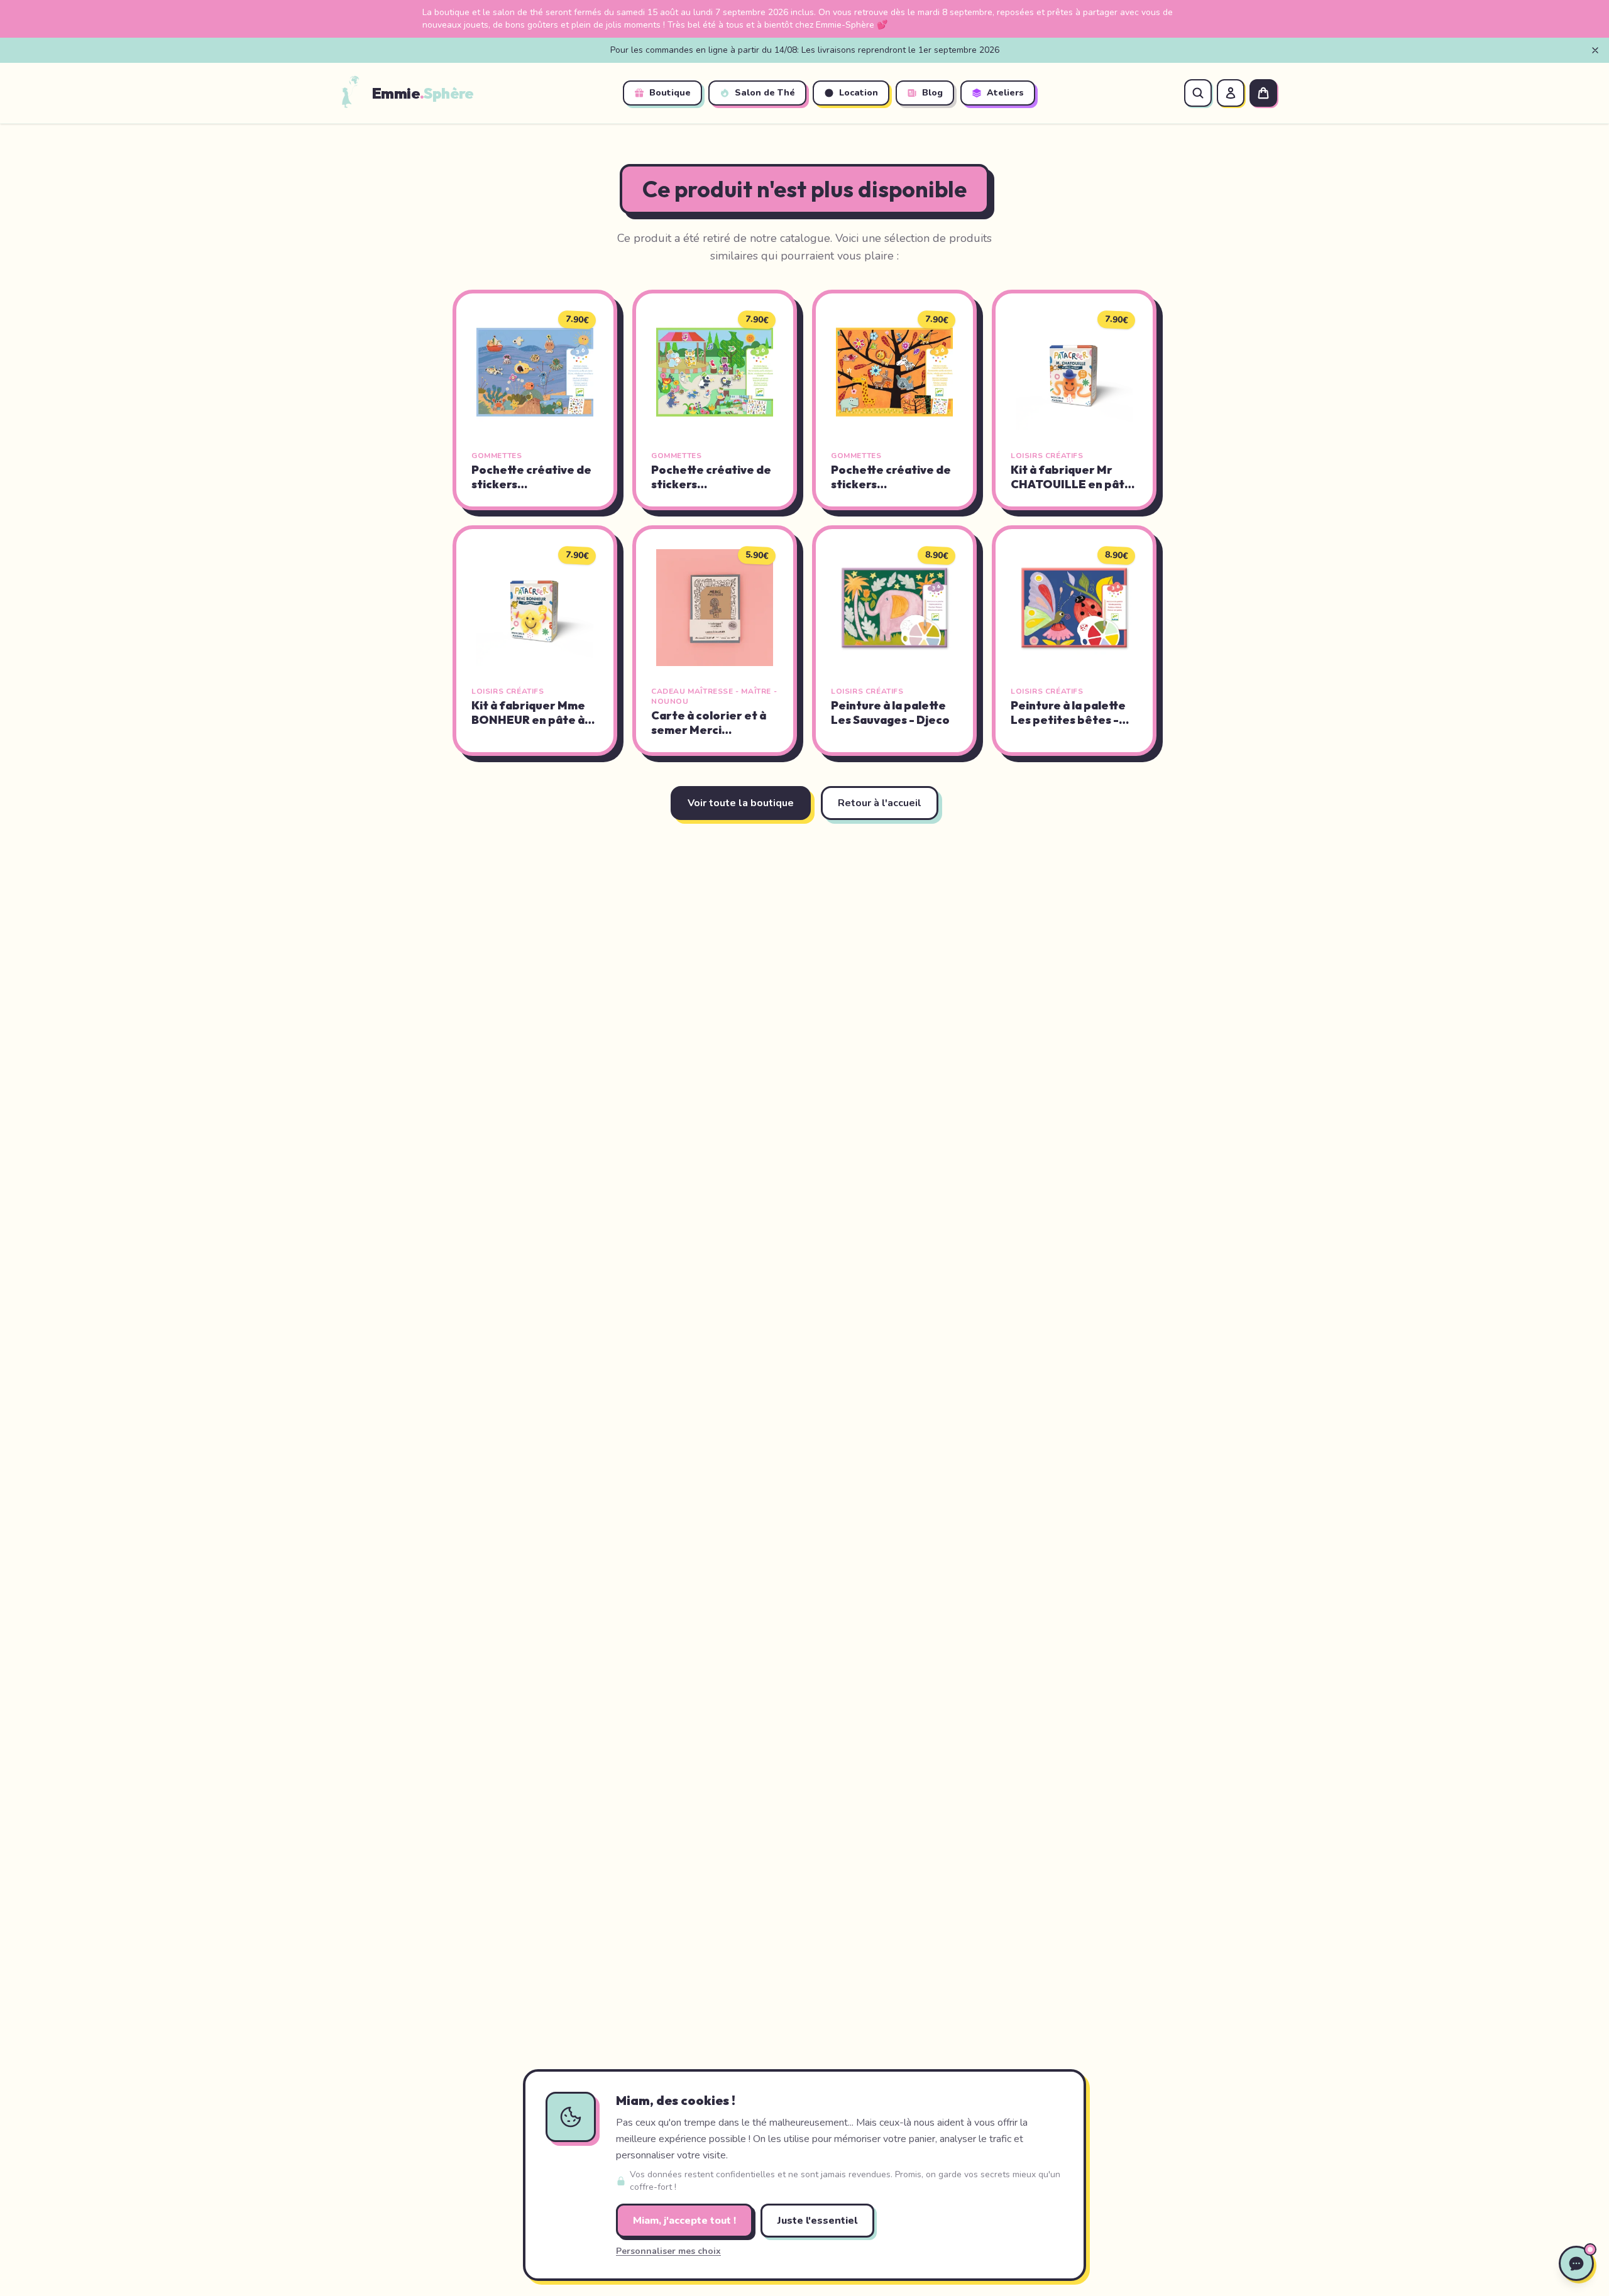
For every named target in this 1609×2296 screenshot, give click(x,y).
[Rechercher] (1198, 93)
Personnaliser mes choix (668, 2251)
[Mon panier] (1263, 93)
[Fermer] (1595, 50)
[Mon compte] (1231, 93)
